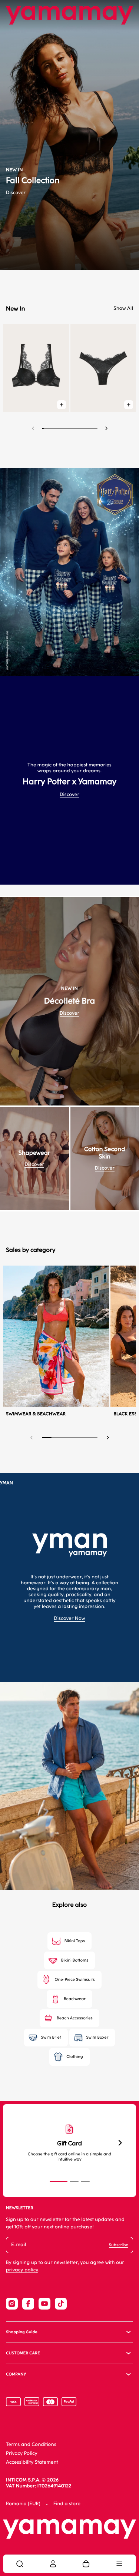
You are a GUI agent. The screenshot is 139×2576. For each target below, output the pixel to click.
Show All (123, 309)
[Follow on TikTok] (61, 2304)
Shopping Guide (22, 2332)
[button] (106, 428)
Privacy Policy (22, 2454)
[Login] (53, 2564)
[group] (69, 135)
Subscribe (119, 2245)
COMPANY (16, 2374)
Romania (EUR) (23, 2504)
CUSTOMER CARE (23, 2353)
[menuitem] (20, 2564)
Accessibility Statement (32, 2462)
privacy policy (22, 2270)
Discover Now (69, 1619)
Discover (16, 193)
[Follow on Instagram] (12, 2304)
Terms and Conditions (31, 2445)
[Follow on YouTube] (44, 2304)
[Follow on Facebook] (28, 2304)
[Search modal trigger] (20, 2564)
